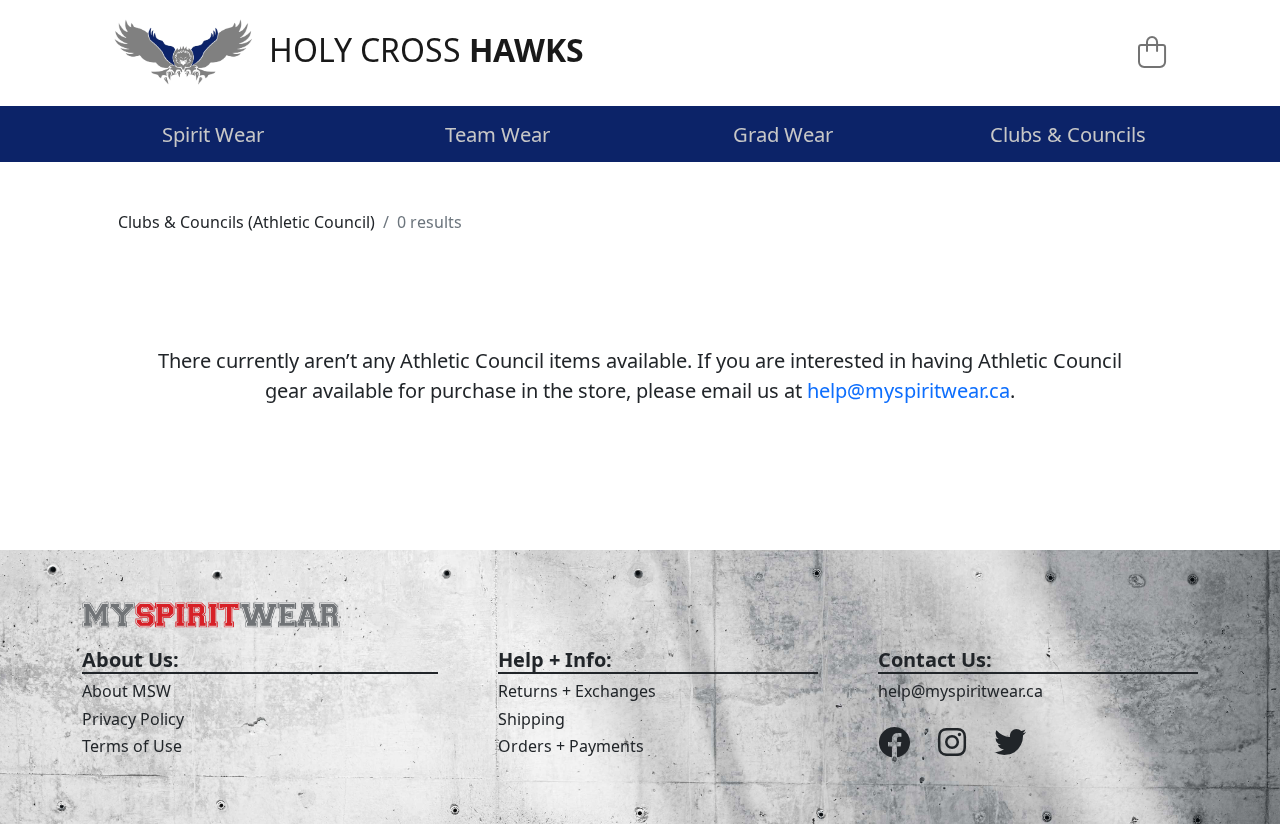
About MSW (126, 691)
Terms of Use (132, 746)
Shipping (531, 719)
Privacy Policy (133, 719)
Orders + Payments (571, 746)
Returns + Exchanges (577, 691)
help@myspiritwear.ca (908, 390)
